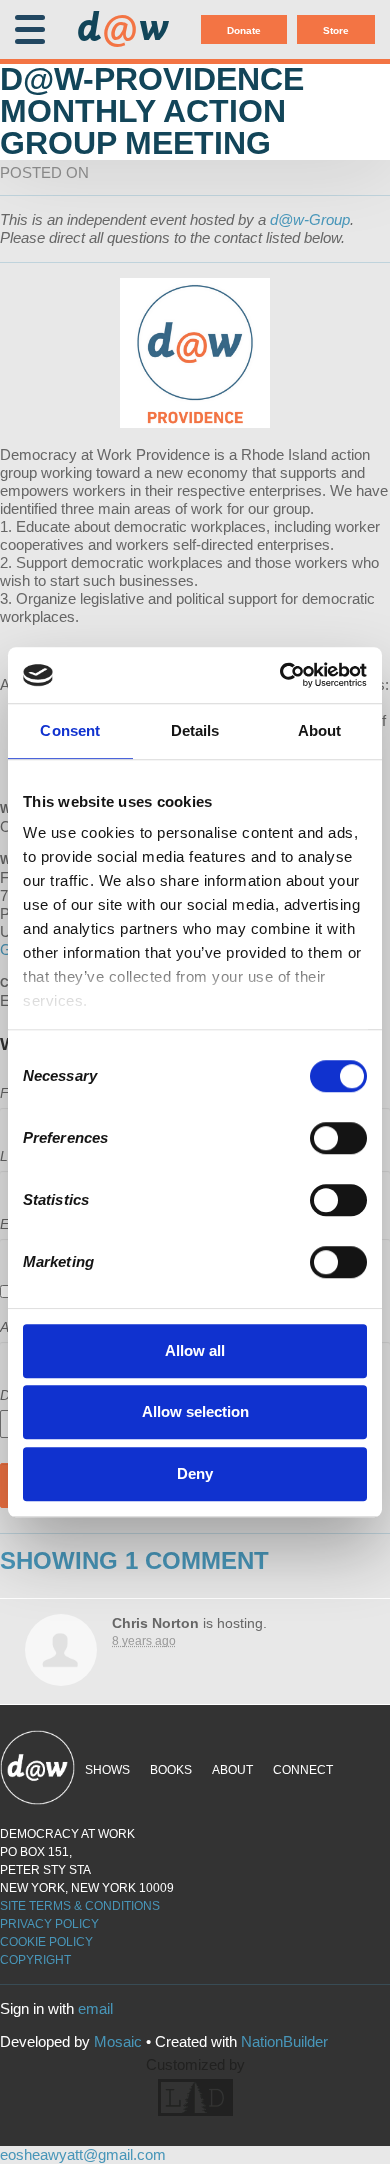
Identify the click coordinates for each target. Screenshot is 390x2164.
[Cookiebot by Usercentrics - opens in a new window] (280, 675)
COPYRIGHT (35, 1960)
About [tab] (320, 730)
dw (123, 30)
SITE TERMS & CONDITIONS (80, 1906)
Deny (195, 1473)
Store (336, 30)
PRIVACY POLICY (49, 1924)
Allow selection (195, 1411)
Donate (244, 30)
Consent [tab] (70, 730)
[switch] (338, 1138)
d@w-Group (310, 219)
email (95, 2008)
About (232, 1770)
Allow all (195, 1350)
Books (171, 1770)
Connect (303, 1770)
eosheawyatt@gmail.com (83, 2154)
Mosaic (118, 2041)
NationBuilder (284, 2041)
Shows (107, 1770)
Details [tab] (195, 730)
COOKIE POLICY (46, 1942)
